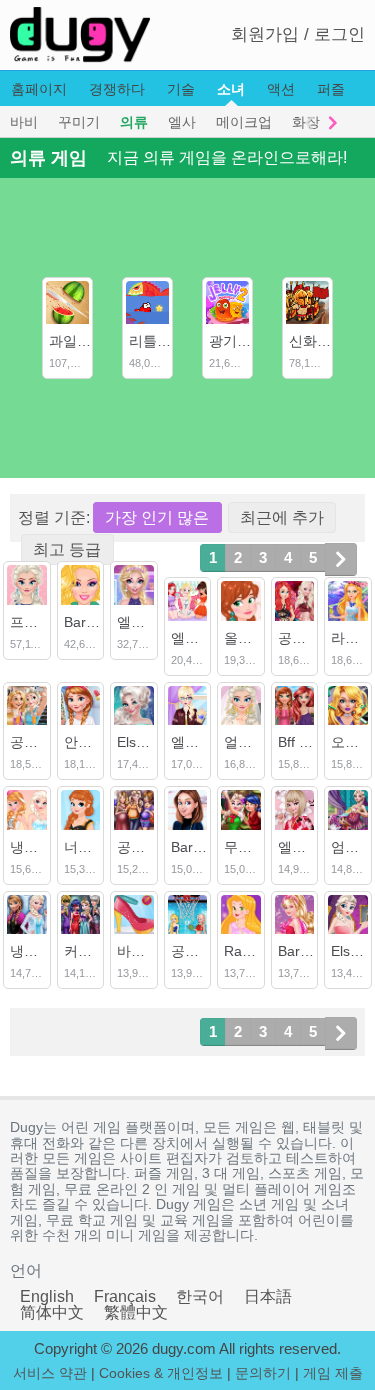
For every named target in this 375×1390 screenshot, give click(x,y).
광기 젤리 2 (245, 341)
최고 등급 (67, 549)
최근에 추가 (282, 517)
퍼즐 (331, 89)
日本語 (268, 1296)
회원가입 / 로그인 (298, 34)
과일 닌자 (79, 341)
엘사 (182, 122)
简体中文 (52, 1312)
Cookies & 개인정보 (161, 1373)
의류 (134, 122)
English (47, 1296)
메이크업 (244, 122)
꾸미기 (79, 122)
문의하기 (263, 1373)
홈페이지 (39, 89)
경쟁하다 (117, 89)
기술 (181, 89)
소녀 (231, 89)
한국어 (200, 1296)
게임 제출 (333, 1373)
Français (125, 1296)
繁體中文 (136, 1312)
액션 (281, 89)
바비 (24, 122)
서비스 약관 (50, 1373)
